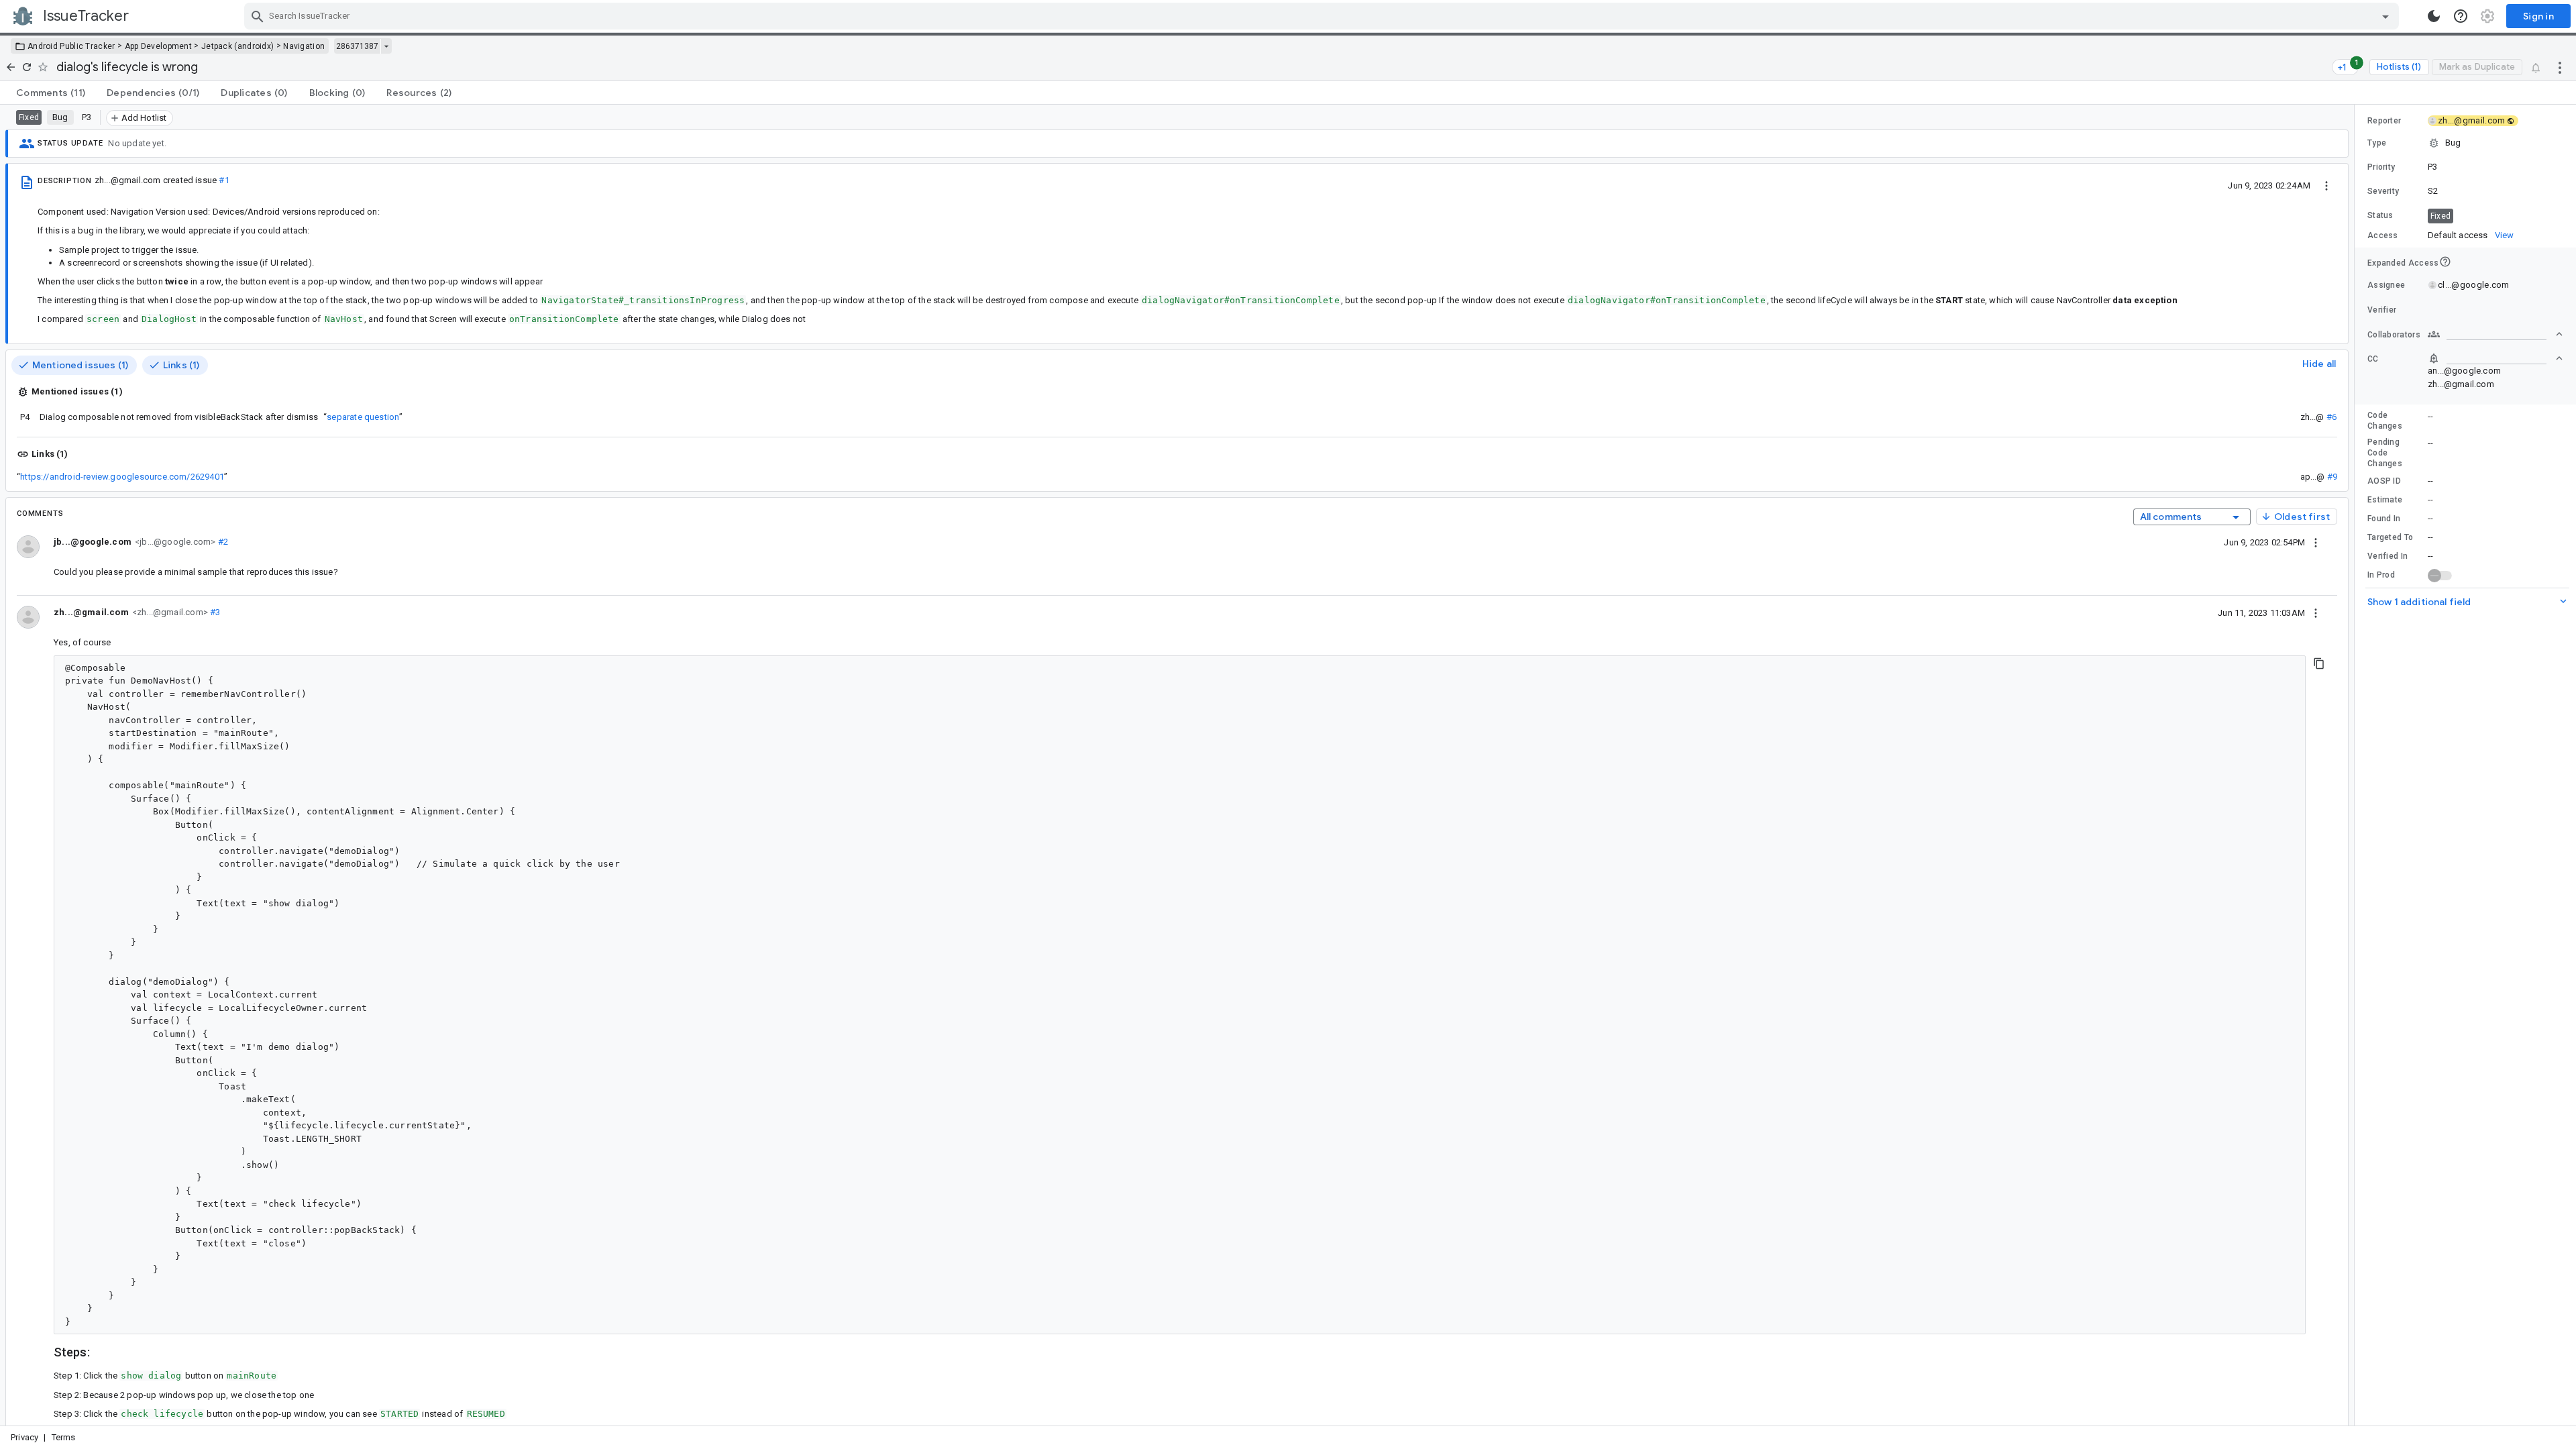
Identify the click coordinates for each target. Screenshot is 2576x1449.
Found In (2384, 519)
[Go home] (11, 67)
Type (2377, 143)
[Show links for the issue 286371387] (386, 46)
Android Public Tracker (71, 46)
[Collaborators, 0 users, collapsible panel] (2495, 334)
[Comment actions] (2316, 542)
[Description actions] (2326, 185)
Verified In (2387, 556)
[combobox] (1323, 16)
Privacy (24, 1437)
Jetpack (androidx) (237, 46)
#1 (224, 180)
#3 (214, 612)
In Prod (2381, 575)
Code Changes (2385, 421)
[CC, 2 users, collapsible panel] (2495, 358)
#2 (222, 542)
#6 (2331, 417)
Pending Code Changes (2385, 453)
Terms (64, 1437)
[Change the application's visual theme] (2434, 16)
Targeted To (2390, 537)
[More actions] (2560, 67)
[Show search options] (2385, 16)
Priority (2381, 167)
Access (2383, 235)
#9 (2332, 477)
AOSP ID (2384, 481)
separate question (363, 417)
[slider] (2357, 765)
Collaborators (2394, 335)
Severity (2383, 191)
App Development (159, 46)
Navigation (304, 46)
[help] (2461, 16)
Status (2380, 215)
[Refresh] (27, 67)
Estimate (2385, 500)
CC (2373, 359)
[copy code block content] (2319, 663)
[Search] (258, 16)
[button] (2465, 143)
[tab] (51, 93)
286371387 (357, 46)
